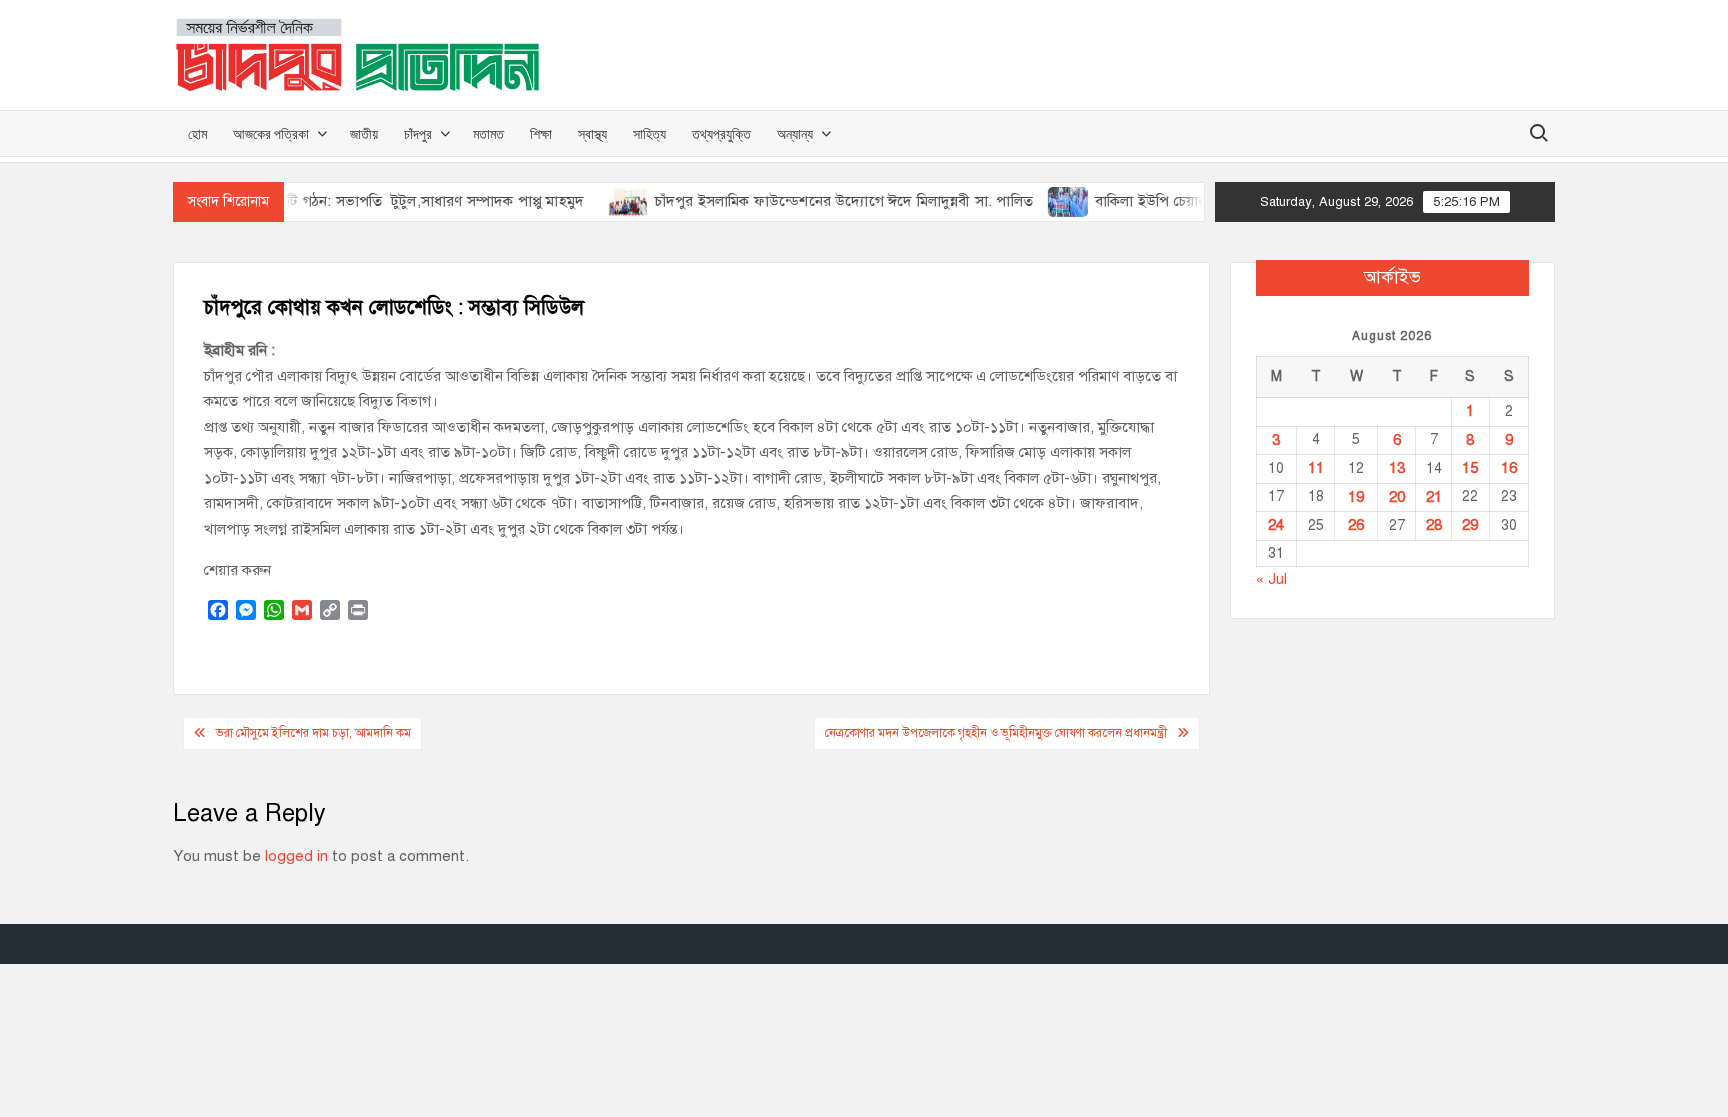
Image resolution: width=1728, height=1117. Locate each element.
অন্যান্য (795, 133)
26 (1356, 525)
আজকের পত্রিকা (271, 133)
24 (1276, 525)
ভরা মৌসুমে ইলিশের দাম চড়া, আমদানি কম (313, 733)
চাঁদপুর (418, 133)
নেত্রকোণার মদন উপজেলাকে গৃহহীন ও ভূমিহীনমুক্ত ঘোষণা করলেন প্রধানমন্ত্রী (996, 733)
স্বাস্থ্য (592, 133)
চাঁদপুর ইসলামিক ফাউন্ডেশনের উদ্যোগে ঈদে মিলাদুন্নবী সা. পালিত (821, 201)
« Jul (1271, 579)
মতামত (488, 133)
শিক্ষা (541, 133)
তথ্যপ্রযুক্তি (721, 133)
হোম (197, 133)
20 (1397, 497)
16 (1509, 468)
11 (1316, 468)
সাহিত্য (649, 133)
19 (1356, 497)
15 (1470, 468)
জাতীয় (364, 133)
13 (1397, 468)
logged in (296, 856)
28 (1434, 525)
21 (1434, 497)
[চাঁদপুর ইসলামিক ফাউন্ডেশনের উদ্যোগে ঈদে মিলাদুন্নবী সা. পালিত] (606, 201)
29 (1470, 525)
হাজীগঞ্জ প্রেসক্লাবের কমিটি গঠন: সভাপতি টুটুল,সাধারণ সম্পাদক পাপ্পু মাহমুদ (345, 201)
